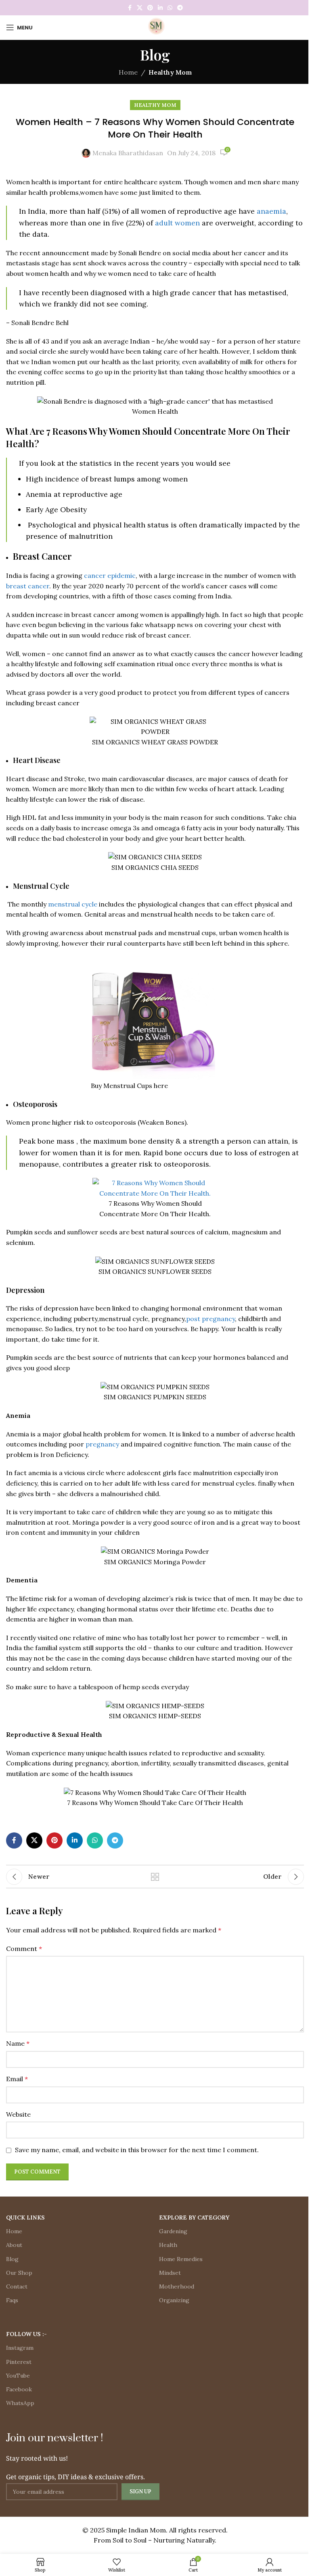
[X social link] (140, 8)
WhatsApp (20, 2403)
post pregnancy (211, 1319)
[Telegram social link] (180, 8)
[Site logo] (155, 27)
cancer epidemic (110, 575)
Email (17, 2079)
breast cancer (28, 586)
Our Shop (19, 2273)
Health (168, 2245)
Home (128, 72)
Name (18, 2043)
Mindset (170, 2273)
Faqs (12, 2300)
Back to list (155, 1877)
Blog (12, 2259)
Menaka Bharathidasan (128, 153)
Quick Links (25, 2218)
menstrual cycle (73, 904)
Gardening (173, 2231)
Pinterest (19, 2362)
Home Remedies (181, 2259)
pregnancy (102, 1444)
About (14, 2245)
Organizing (174, 2300)
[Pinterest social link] (150, 8)
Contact (17, 2286)
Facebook (19, 2389)
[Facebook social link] (130, 8)
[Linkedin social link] (160, 8)
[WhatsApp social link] (170, 8)
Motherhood (177, 2286)
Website (18, 2114)
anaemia (271, 211)
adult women (177, 223)
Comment (24, 1949)
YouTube (18, 2376)
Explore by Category (194, 2218)
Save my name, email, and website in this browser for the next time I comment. (137, 2150)
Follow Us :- (26, 2334)
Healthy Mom (170, 72)
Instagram (20, 2348)
